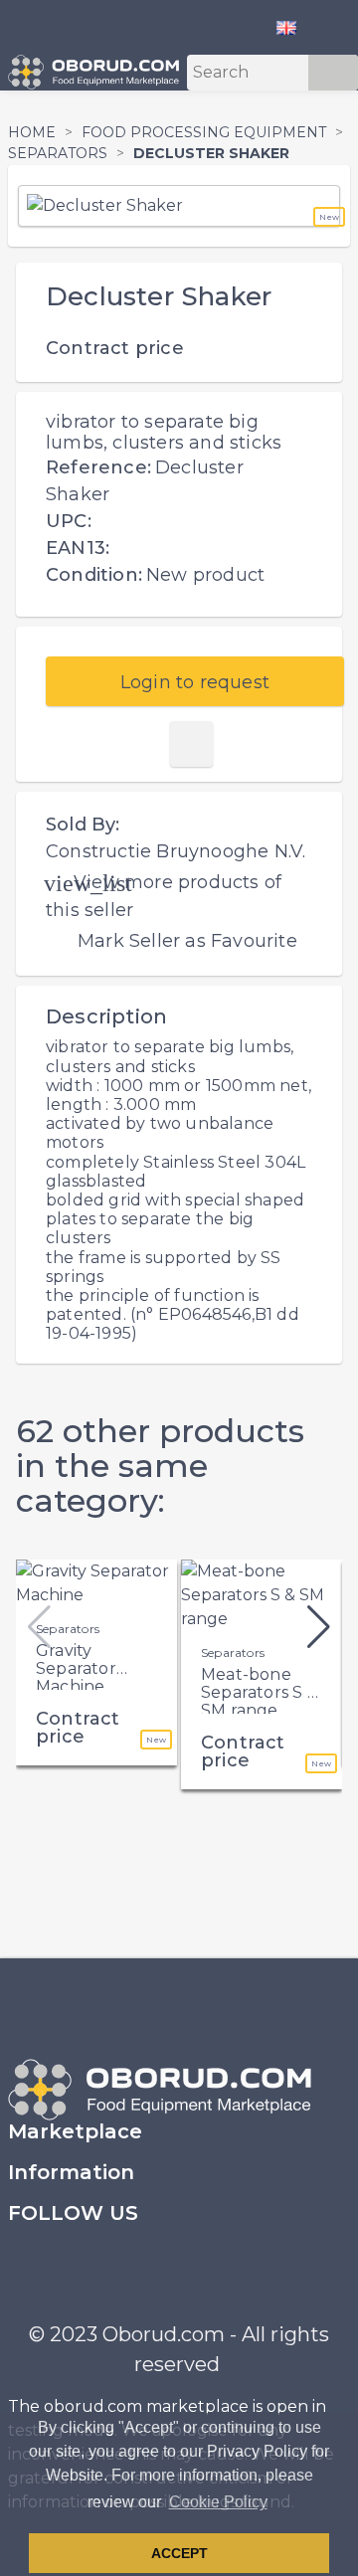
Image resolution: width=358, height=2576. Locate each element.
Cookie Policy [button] (218, 2502)
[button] (319, 1627)
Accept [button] (179, 2553)
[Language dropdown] (294, 27)
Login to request (195, 682)
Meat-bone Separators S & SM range (260, 1692)
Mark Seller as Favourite (187, 941)
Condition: (94, 575)
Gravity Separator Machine (76, 1668)
